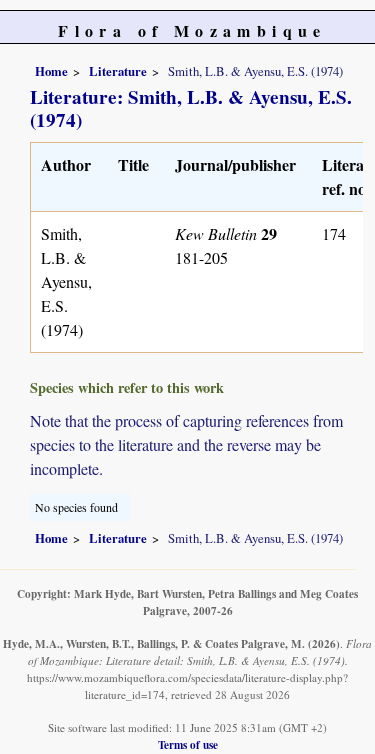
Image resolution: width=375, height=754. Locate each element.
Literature (118, 71)
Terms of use (188, 744)
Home (51, 71)
